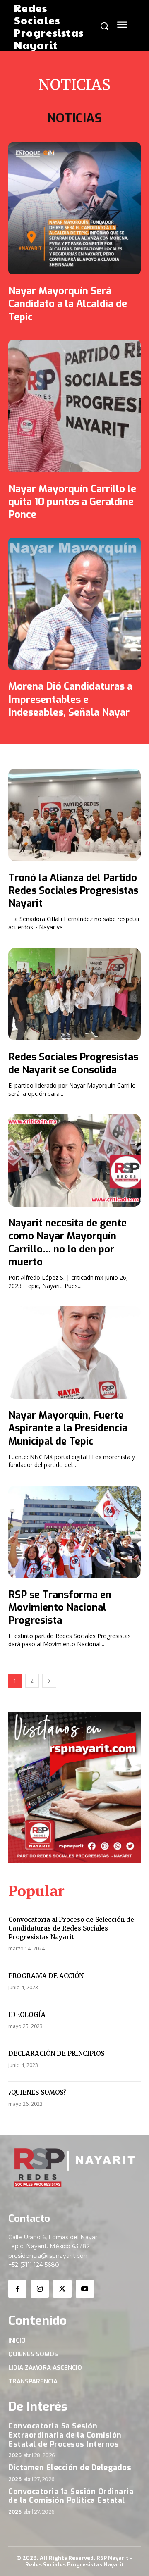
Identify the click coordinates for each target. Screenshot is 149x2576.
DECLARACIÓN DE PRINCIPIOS (56, 2053)
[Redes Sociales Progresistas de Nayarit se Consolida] (74, 994)
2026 (15, 2455)
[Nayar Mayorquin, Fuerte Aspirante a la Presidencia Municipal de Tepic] (74, 1352)
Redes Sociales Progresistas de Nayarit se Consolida (73, 1063)
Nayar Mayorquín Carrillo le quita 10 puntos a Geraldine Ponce (72, 502)
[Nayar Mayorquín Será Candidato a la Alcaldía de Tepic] (74, 208)
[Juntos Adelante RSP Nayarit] (74, 2168)
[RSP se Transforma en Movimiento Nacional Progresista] (74, 1532)
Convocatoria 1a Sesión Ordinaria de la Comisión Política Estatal (71, 2496)
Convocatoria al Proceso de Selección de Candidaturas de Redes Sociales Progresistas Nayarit (71, 1928)
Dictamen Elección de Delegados (70, 2468)
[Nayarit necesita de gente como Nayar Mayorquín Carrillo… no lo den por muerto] (74, 1160)
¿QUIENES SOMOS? (37, 2092)
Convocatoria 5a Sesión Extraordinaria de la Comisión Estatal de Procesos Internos (65, 2435)
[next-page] (49, 1681)
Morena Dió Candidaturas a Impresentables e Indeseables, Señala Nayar (70, 699)
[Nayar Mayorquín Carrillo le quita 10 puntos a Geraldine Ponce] (74, 406)
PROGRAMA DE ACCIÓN (46, 1976)
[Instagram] (40, 2289)
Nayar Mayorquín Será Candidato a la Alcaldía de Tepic (68, 304)
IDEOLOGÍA (27, 2015)
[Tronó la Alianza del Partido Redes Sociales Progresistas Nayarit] (74, 815)
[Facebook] (17, 2289)
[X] (62, 2289)
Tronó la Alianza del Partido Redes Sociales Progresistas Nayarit (73, 890)
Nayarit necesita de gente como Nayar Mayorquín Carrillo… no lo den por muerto (67, 1243)
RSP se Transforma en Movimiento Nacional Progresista (60, 1607)
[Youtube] (85, 2289)
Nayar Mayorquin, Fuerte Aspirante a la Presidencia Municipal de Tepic (68, 1428)
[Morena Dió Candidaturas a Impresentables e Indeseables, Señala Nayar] (74, 604)
